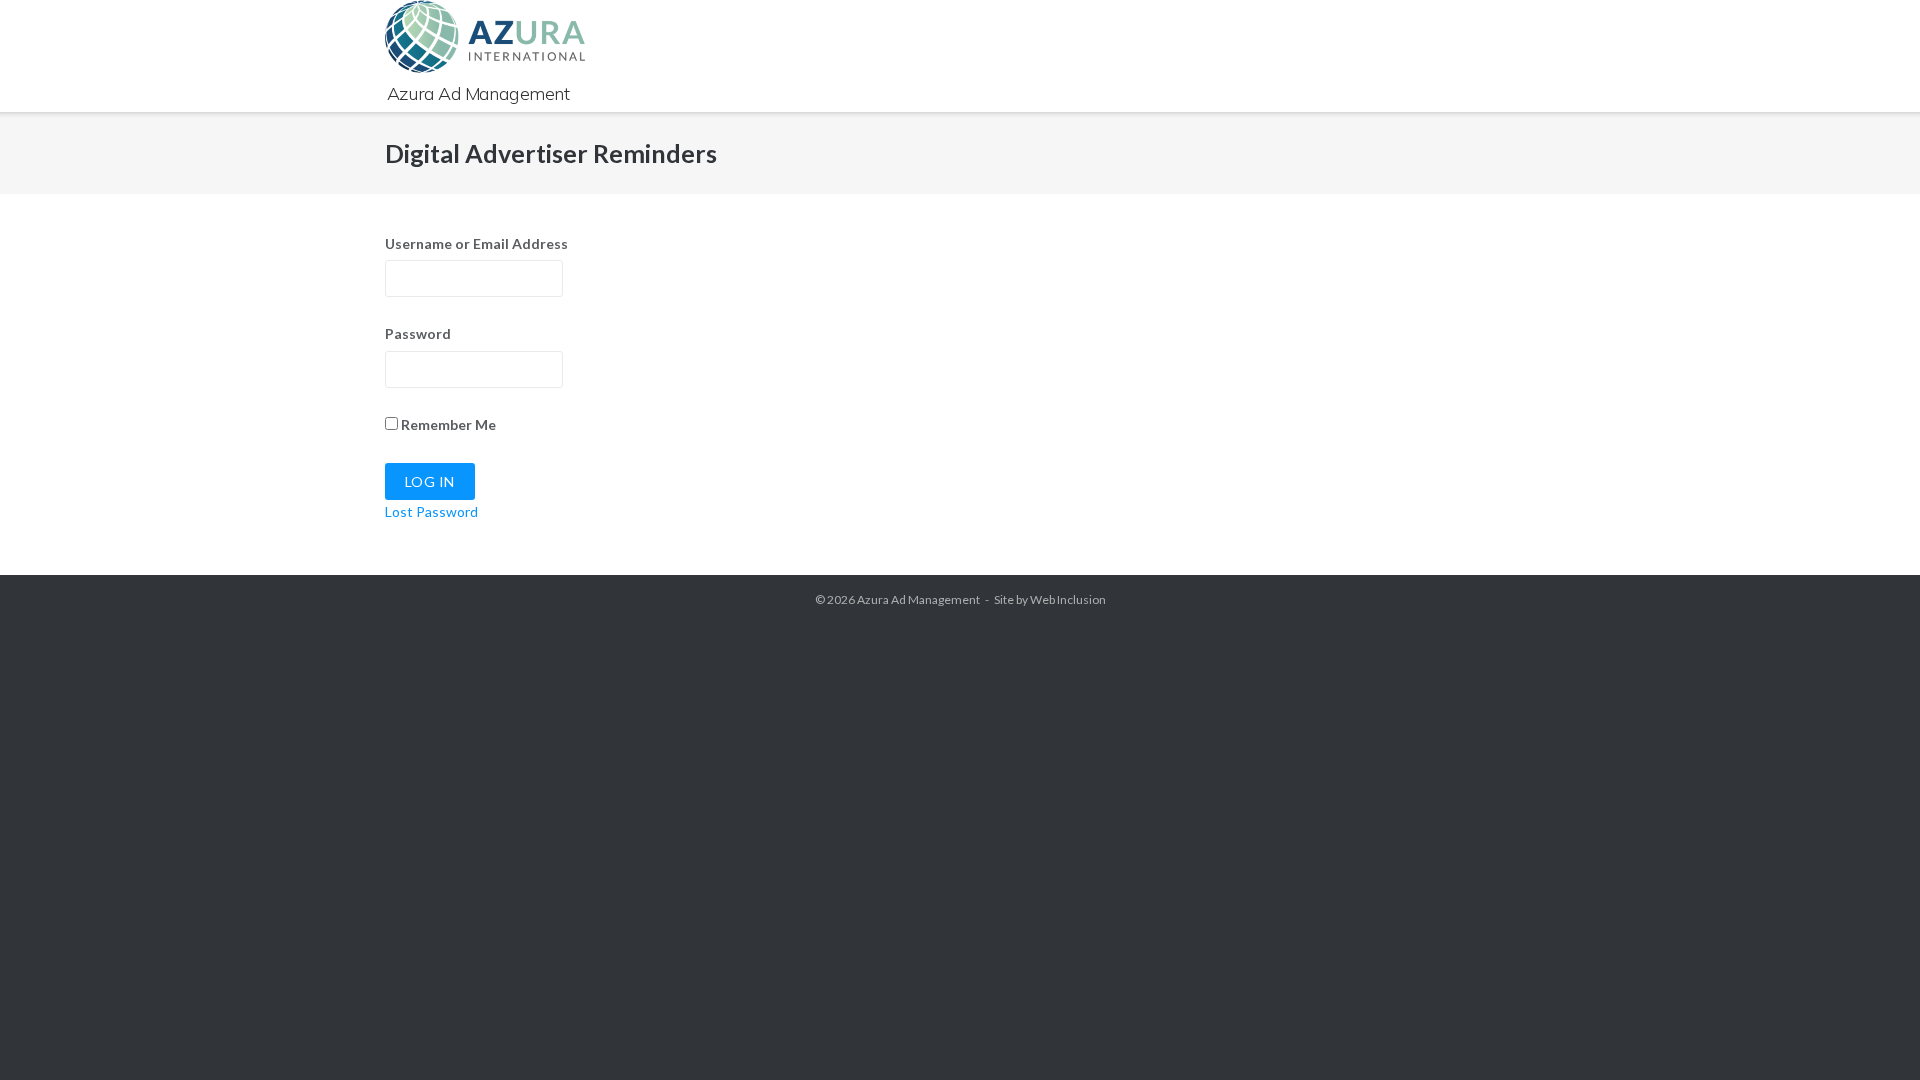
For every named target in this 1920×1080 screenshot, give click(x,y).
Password (418, 333)
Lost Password (431, 511)
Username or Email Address (476, 243)
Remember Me (447, 424)
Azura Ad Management (918, 599)
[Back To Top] (1869, 1030)
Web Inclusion (1068, 599)
